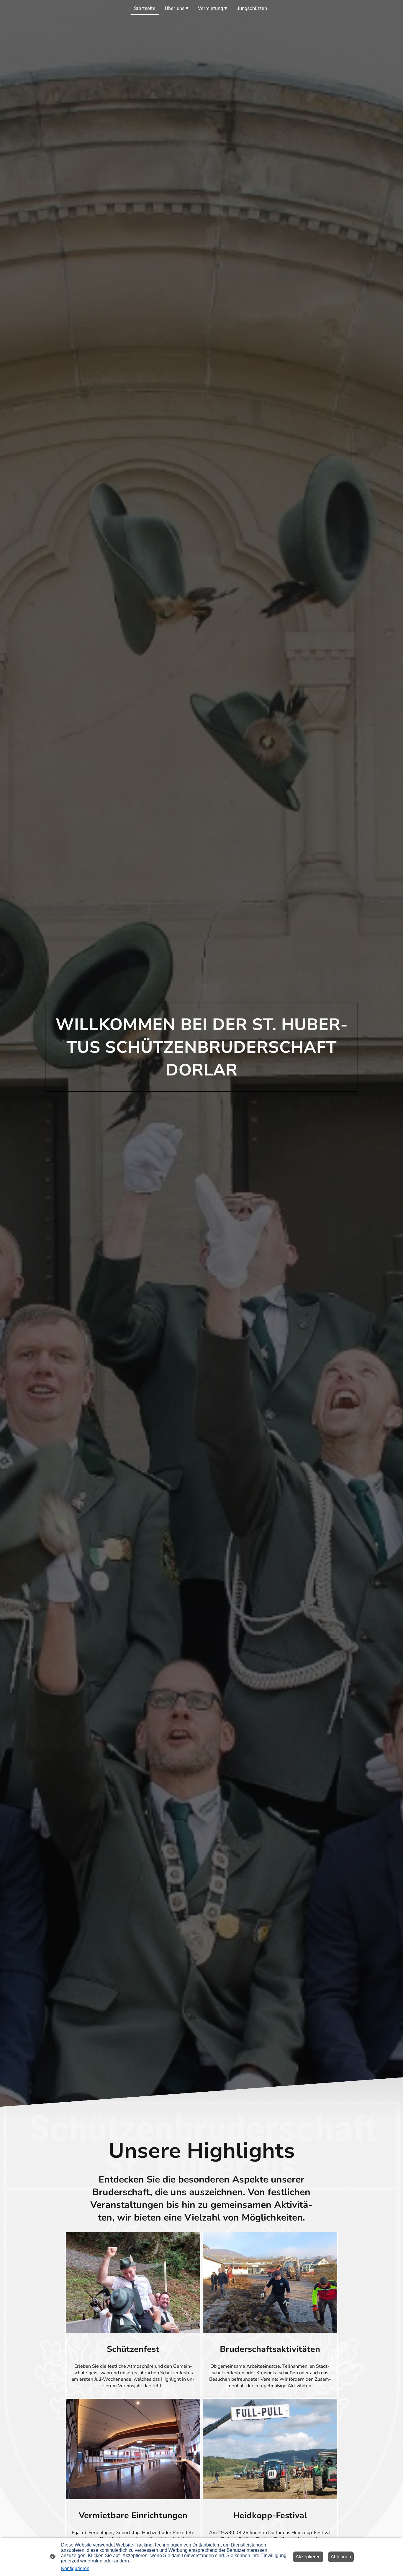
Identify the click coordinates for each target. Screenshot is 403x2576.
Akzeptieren (308, 2557)
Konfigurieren (75, 2568)
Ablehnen (341, 2557)
